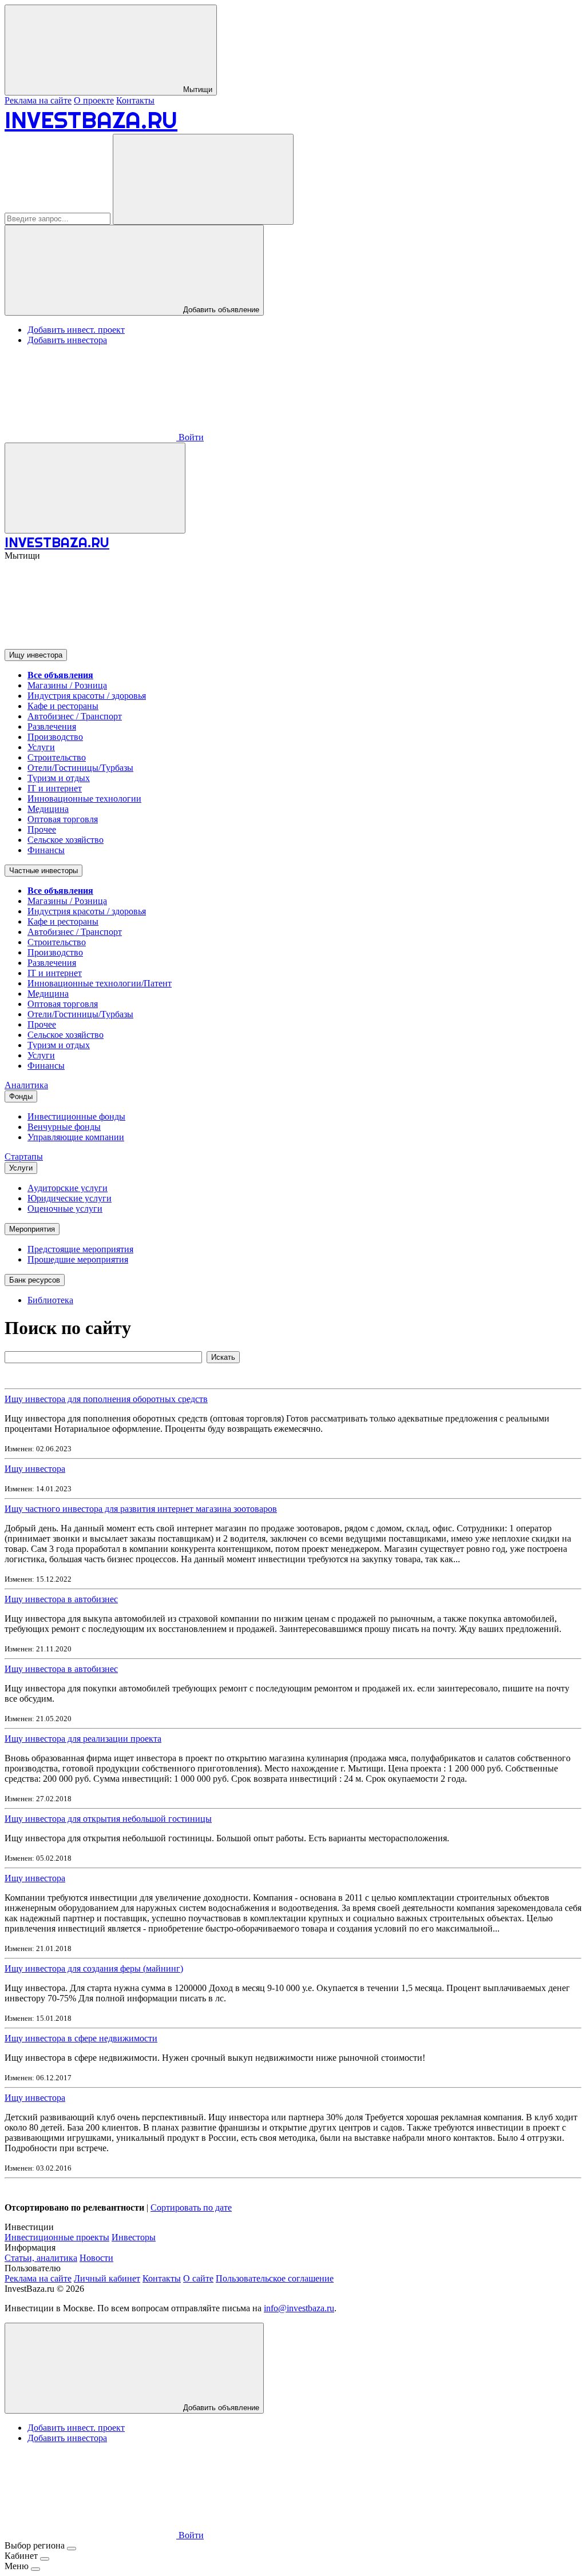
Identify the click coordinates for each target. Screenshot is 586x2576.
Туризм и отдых (59, 778)
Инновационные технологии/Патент (100, 983)
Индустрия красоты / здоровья (87, 696)
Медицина (48, 809)
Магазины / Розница (67, 685)
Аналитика (26, 1085)
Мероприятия (32, 1229)
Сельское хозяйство (66, 840)
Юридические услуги (70, 1198)
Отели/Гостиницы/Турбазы (80, 768)
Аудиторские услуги (68, 1188)
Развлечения (52, 726)
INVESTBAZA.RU (91, 120)
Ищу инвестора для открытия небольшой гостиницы (108, 1819)
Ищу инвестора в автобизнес (61, 1599)
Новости (96, 2258)
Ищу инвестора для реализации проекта (83, 1739)
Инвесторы (134, 2237)
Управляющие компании (76, 1137)
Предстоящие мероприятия (80, 1249)
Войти (190, 437)
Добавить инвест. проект (76, 330)
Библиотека (50, 1300)
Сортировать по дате (191, 2207)
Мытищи (197, 89)
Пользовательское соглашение (275, 2278)
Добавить (220, 2408)
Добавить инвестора (67, 340)
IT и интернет (55, 788)
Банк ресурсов (35, 1280)
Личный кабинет (107, 2278)
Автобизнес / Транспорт (75, 716)
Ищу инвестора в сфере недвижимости (81, 2038)
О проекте (94, 100)
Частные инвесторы (43, 871)
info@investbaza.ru (299, 2308)
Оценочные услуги (65, 1209)
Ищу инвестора (36, 655)
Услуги (41, 747)
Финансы (46, 850)
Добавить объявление (220, 310)
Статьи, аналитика (41, 2258)
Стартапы (24, 1156)
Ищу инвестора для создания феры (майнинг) (94, 1968)
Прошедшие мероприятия (78, 1259)
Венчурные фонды (64, 1127)
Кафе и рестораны (63, 706)
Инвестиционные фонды (76, 1116)
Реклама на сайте (38, 100)
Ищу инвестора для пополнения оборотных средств (106, 1399)
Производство (55, 737)
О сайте (198, 2278)
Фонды (21, 1096)
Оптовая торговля (63, 819)
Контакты (135, 100)
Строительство (57, 757)
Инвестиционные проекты (57, 2237)
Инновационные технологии (84, 799)
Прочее (42, 829)
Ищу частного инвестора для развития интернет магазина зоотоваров (141, 1509)
